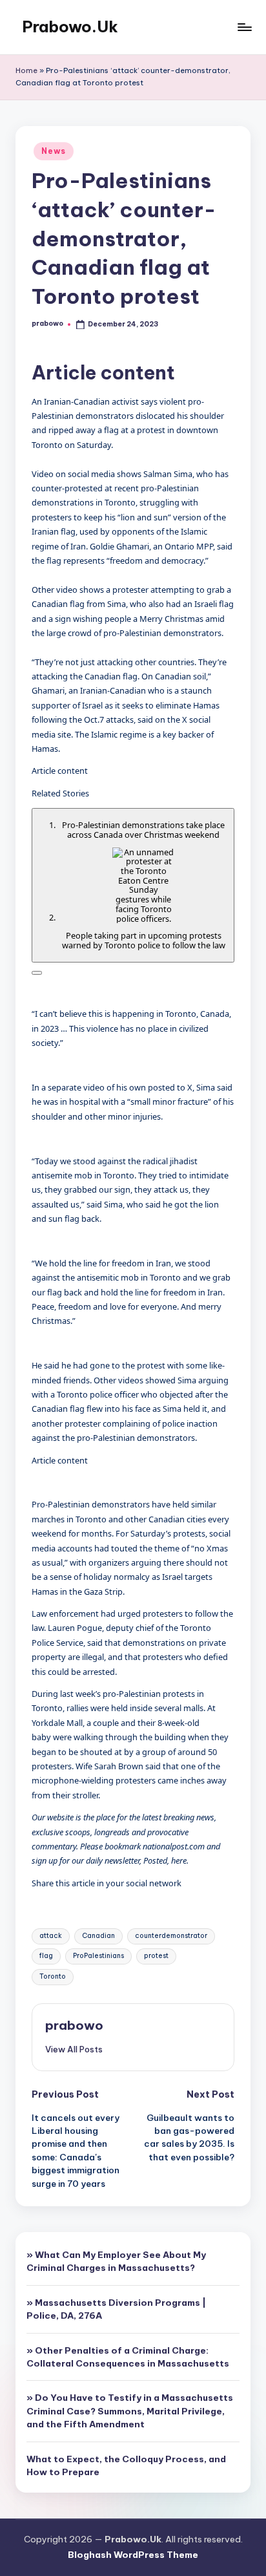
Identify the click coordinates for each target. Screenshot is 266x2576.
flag (46, 1956)
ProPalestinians (98, 1956)
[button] (74, 2049)
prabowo (74, 2025)
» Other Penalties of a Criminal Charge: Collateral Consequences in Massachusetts (128, 2357)
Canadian (98, 1936)
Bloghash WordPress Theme (133, 2555)
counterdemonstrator (171, 1936)
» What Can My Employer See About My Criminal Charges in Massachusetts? (116, 2261)
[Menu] (244, 27)
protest (156, 1956)
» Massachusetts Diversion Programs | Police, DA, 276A (116, 2309)
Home (26, 70)
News (54, 151)
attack (51, 1936)
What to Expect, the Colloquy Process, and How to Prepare (126, 2465)
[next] (37, 973)
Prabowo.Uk (70, 27)
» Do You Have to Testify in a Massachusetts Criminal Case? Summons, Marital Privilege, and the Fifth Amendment (130, 2411)
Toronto (53, 1976)
